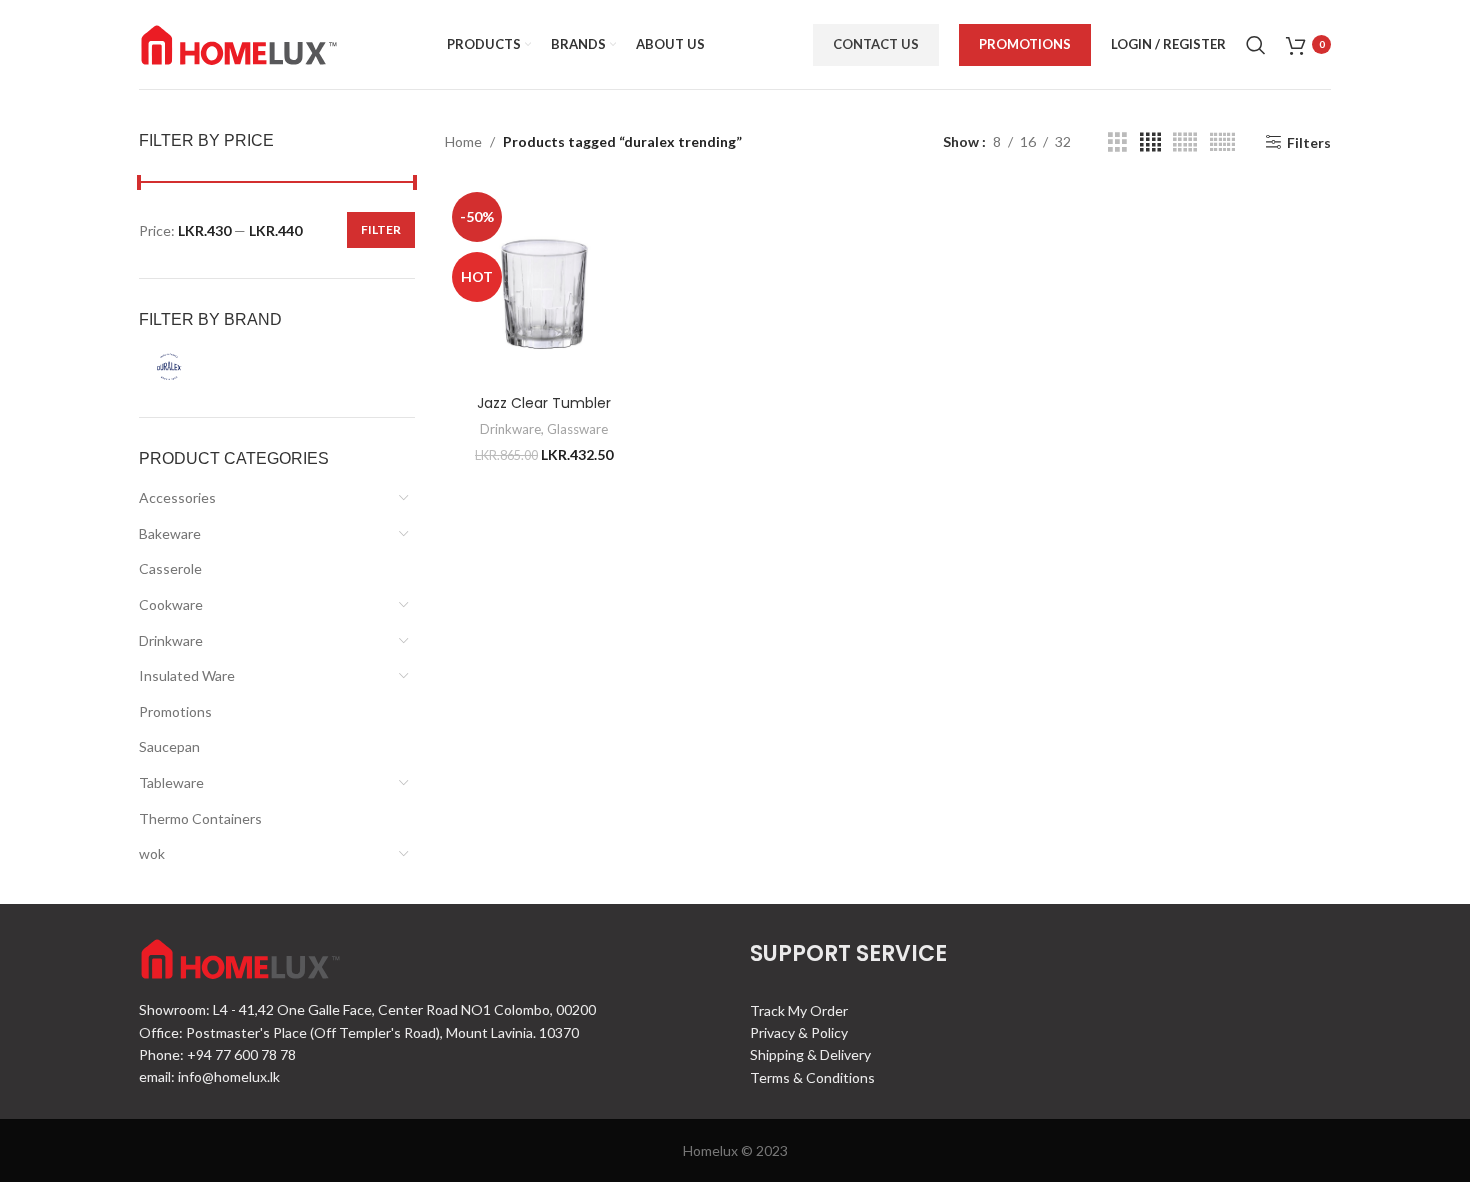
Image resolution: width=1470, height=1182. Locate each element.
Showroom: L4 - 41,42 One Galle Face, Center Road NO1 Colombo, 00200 (367, 1009)
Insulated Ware (187, 675)
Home (463, 141)
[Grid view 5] (1185, 142)
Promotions (1025, 44)
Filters (1309, 142)
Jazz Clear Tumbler (544, 403)
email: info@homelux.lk (209, 1076)
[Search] (1256, 45)
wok (152, 853)
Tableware (171, 782)
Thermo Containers (200, 818)
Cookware (171, 604)
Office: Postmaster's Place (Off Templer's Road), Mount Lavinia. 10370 (359, 1032)
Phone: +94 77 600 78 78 (217, 1054)
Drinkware (171, 640)
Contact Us (876, 44)
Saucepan (169, 746)
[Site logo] (239, 42)
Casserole (170, 568)
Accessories (177, 497)
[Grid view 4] (1150, 142)
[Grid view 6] (1222, 142)
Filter (381, 229)
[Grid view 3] (1117, 142)
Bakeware (170, 533)
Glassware (577, 429)
